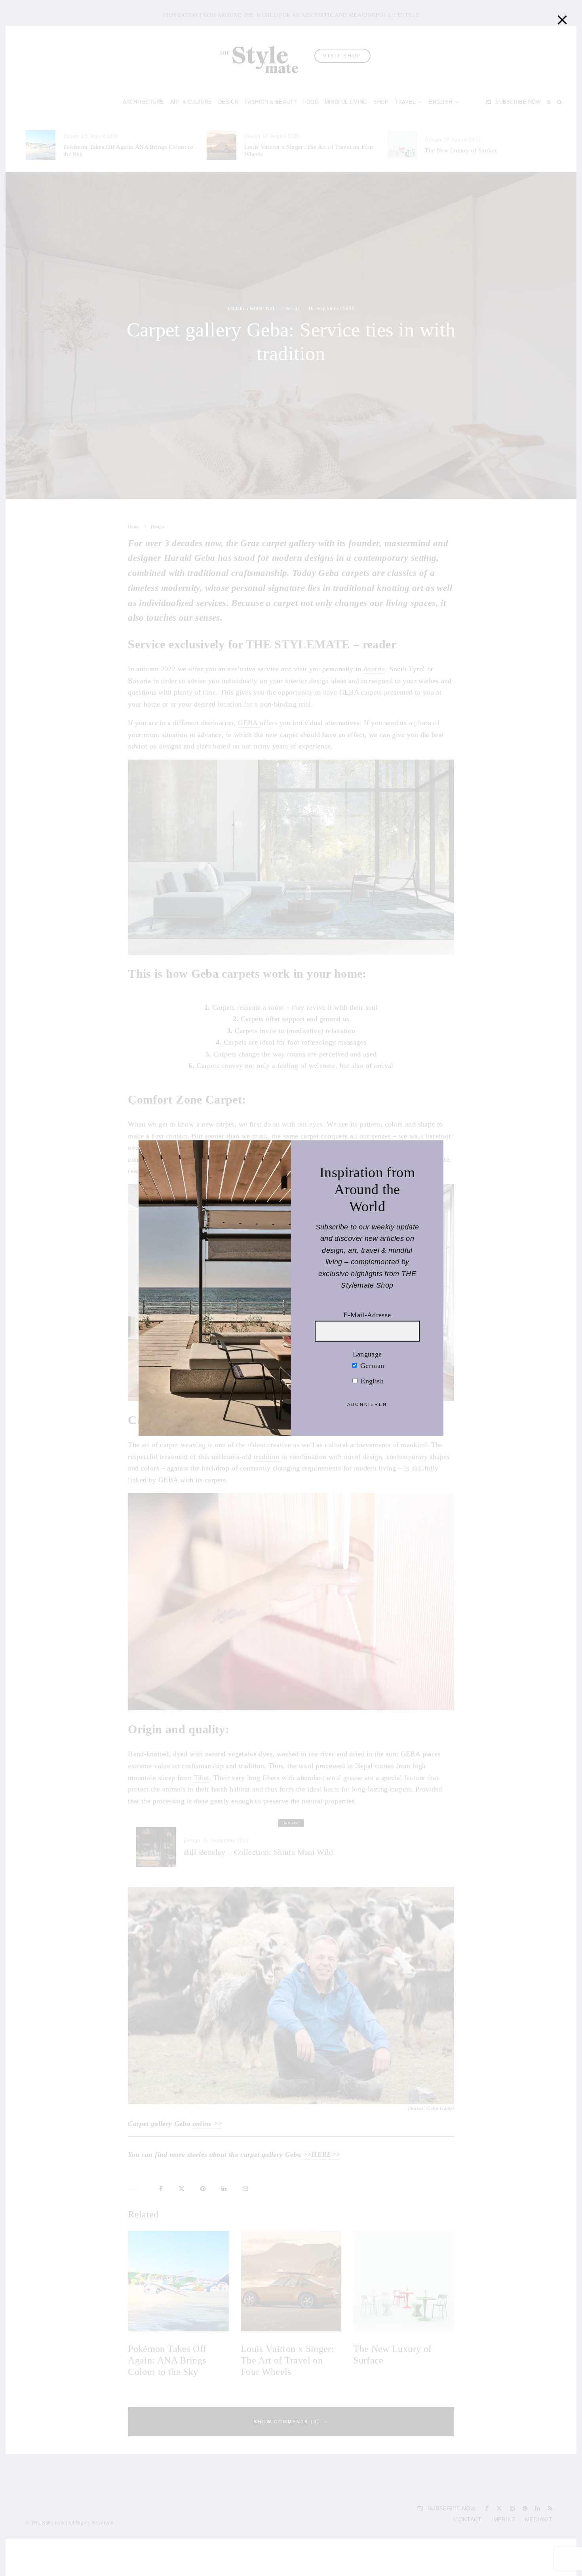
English (371, 1381)
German (371, 1366)
